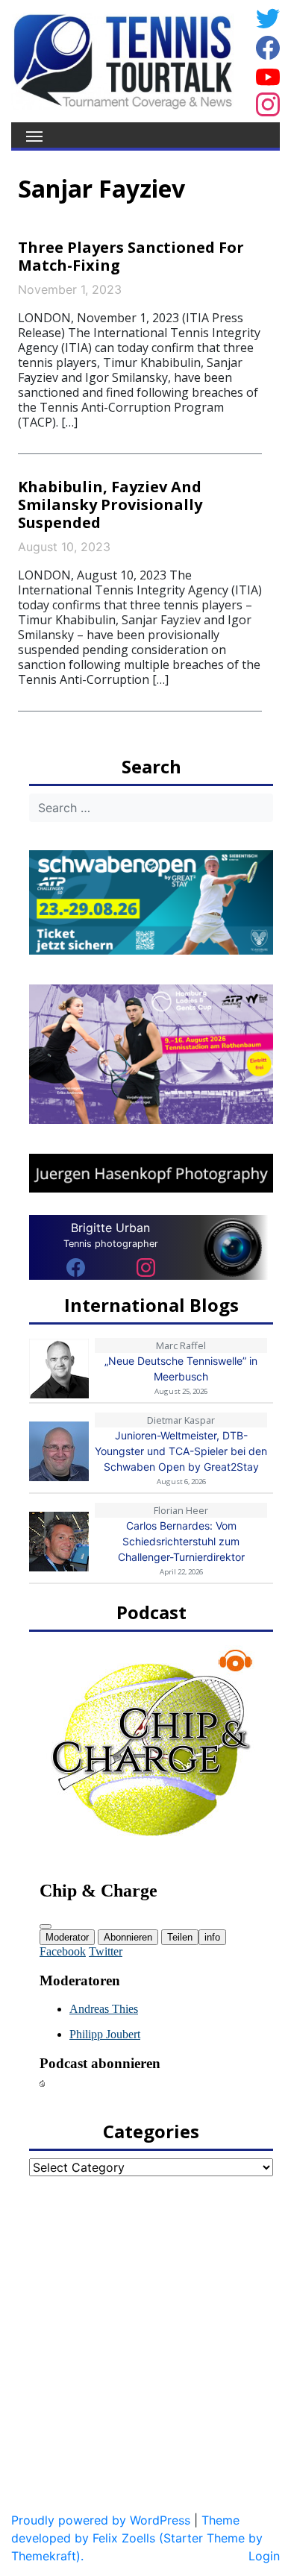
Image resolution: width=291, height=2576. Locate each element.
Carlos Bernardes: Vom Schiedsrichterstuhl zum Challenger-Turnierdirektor (181, 1541)
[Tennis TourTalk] (123, 60)
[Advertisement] (145, 2337)
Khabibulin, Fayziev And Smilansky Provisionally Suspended (110, 505)
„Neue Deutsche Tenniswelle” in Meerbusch (181, 1369)
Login (264, 2556)
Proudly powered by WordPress (101, 2520)
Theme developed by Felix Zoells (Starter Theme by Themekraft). (137, 2538)
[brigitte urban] (76, 1266)
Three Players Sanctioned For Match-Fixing (131, 256)
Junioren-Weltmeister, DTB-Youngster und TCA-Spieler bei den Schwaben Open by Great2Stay (181, 1451)
